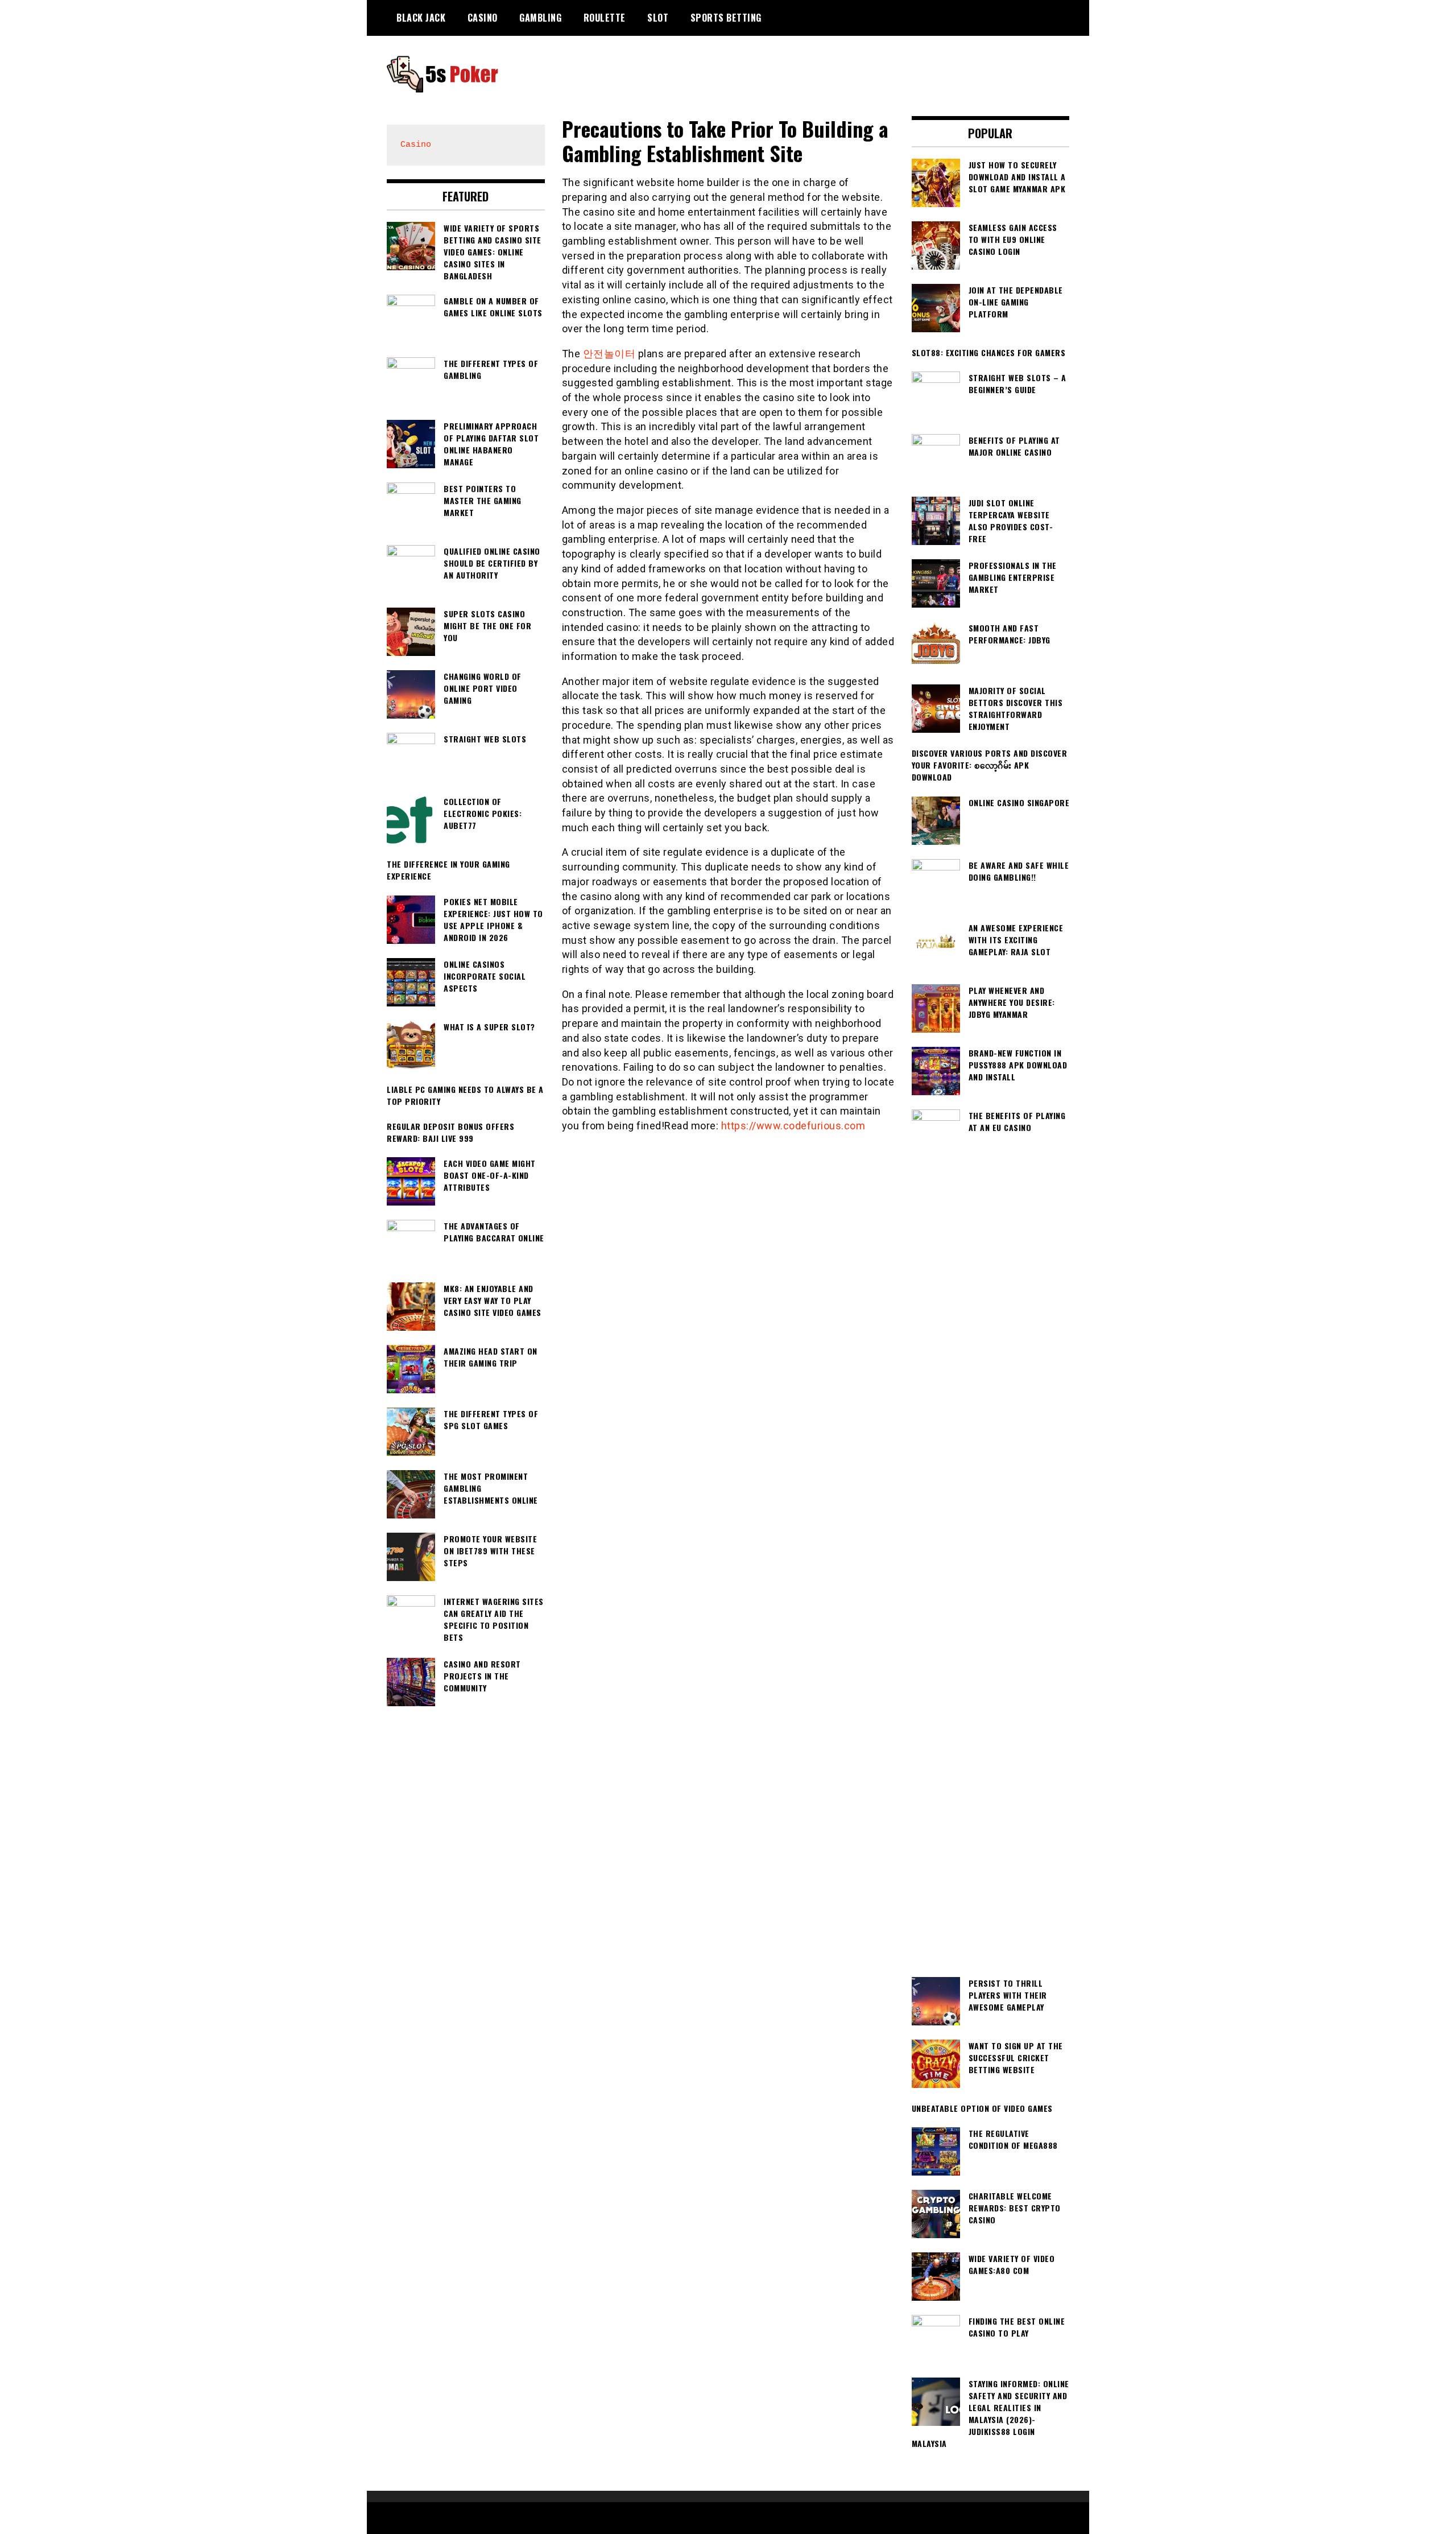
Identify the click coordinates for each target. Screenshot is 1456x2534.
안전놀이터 (609, 354)
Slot (658, 18)
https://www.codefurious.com (793, 1126)
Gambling (540, 18)
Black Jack (421, 18)
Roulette (605, 18)
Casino (483, 18)
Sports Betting (726, 18)
